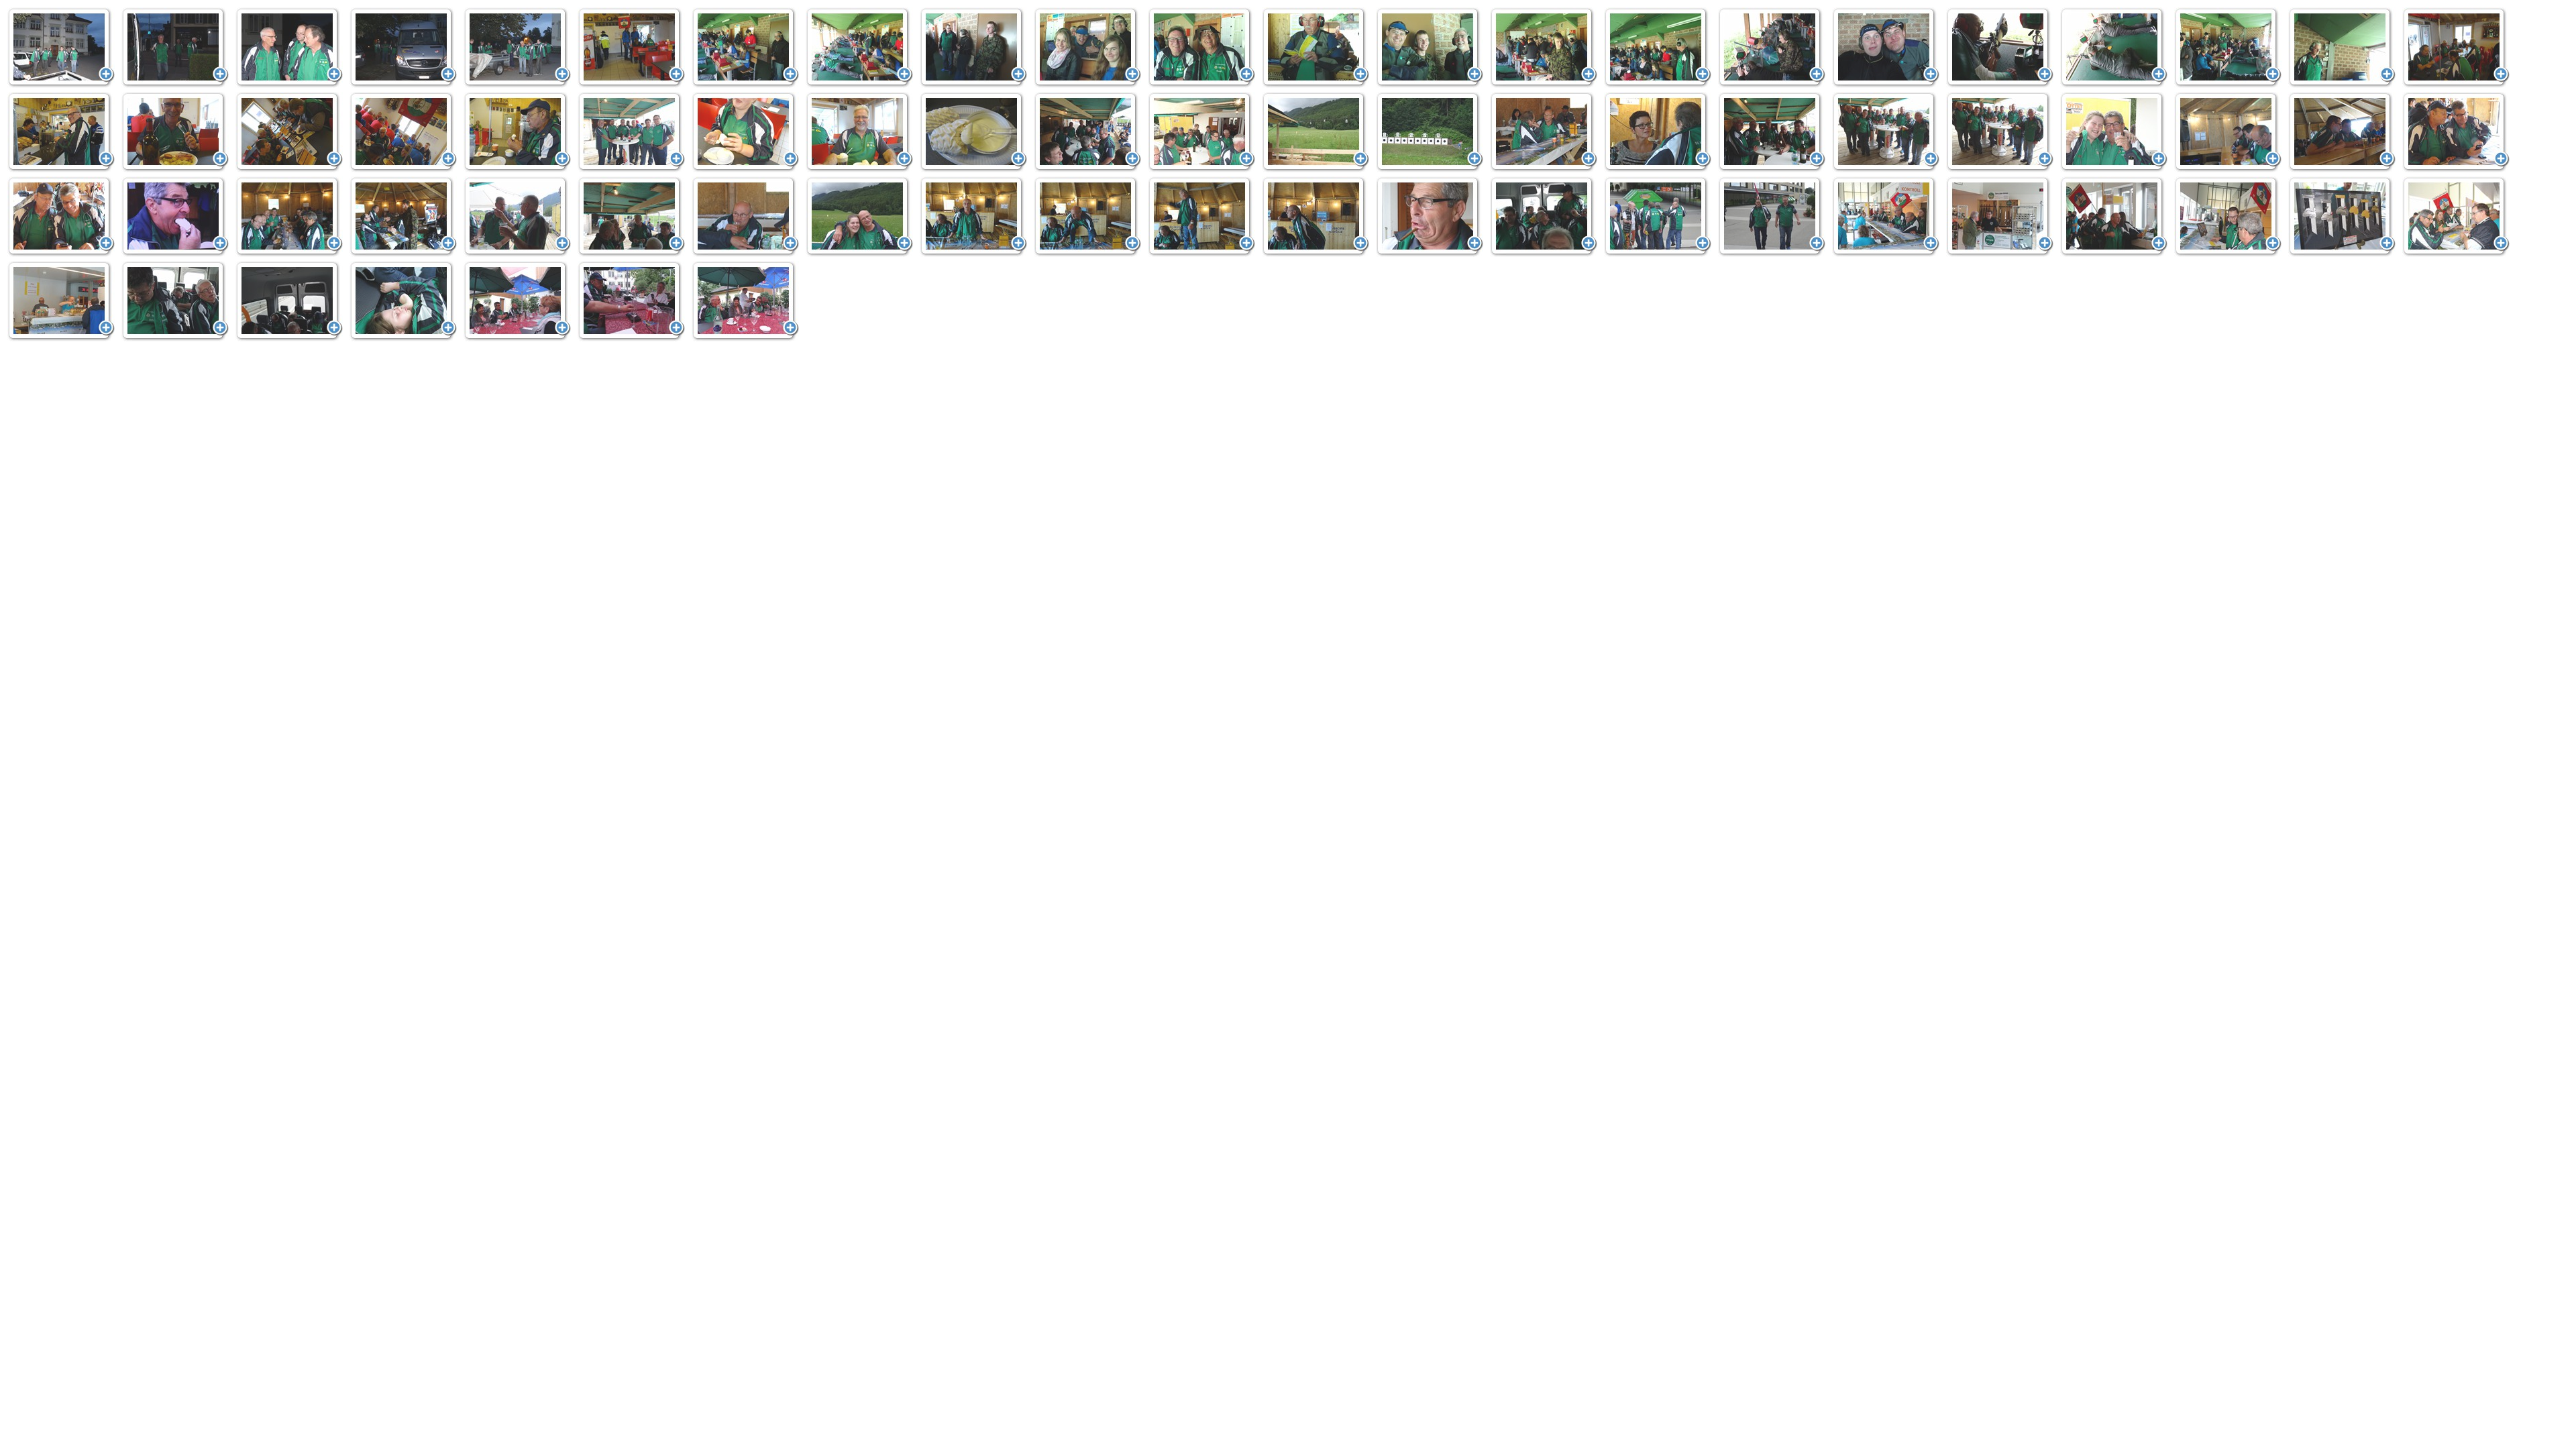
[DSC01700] (2228, 132)
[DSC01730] (2000, 217)
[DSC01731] (2114, 217)
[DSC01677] (1087, 132)
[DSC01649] (1658, 48)
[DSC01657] (2114, 48)
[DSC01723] (1544, 217)
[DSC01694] (2000, 132)
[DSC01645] (1430, 48)
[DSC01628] (517, 48)
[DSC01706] (175, 217)
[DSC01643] (1316, 48)
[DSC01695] (2114, 132)
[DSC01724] (1658, 217)
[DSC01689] (1772, 132)
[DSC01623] (175, 48)
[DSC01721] (1316, 217)
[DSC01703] (2456, 132)
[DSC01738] (61, 301)
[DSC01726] (1772, 217)
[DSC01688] (1658, 132)
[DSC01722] (1430, 217)
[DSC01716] (859, 217)
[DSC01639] (1087, 48)
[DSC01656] (2000, 48)
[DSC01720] (1201, 217)
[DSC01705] (61, 217)
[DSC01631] (745, 48)
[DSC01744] (403, 301)
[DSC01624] (289, 48)
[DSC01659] (2228, 48)
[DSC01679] (1201, 132)
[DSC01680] (1316, 132)
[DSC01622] (61, 48)
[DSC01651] (1772, 48)
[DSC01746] (631, 301)
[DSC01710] (517, 217)
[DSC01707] (289, 217)
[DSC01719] (1087, 217)
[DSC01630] (631, 48)
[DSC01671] (859, 132)
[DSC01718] (973, 217)
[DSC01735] (2342, 217)
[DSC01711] (631, 217)
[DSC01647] (1544, 48)
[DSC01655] (1886, 48)
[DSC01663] (61, 132)
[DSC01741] (175, 301)
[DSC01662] (2456, 48)
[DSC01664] (175, 132)
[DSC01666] (403, 132)
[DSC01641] (1201, 48)
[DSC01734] (2228, 217)
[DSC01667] (517, 132)
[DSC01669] (631, 132)
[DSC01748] (745, 301)
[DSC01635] (973, 48)
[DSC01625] (403, 48)
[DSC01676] (973, 132)
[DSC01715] (745, 217)
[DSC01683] (1544, 132)
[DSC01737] (2456, 217)
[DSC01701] (2342, 132)
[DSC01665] (289, 132)
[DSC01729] (1886, 217)
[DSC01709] (403, 217)
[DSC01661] (2342, 48)
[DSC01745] (517, 301)
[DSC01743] (289, 301)
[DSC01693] (1886, 132)
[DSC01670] (745, 132)
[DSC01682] (1430, 132)
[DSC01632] (859, 48)
